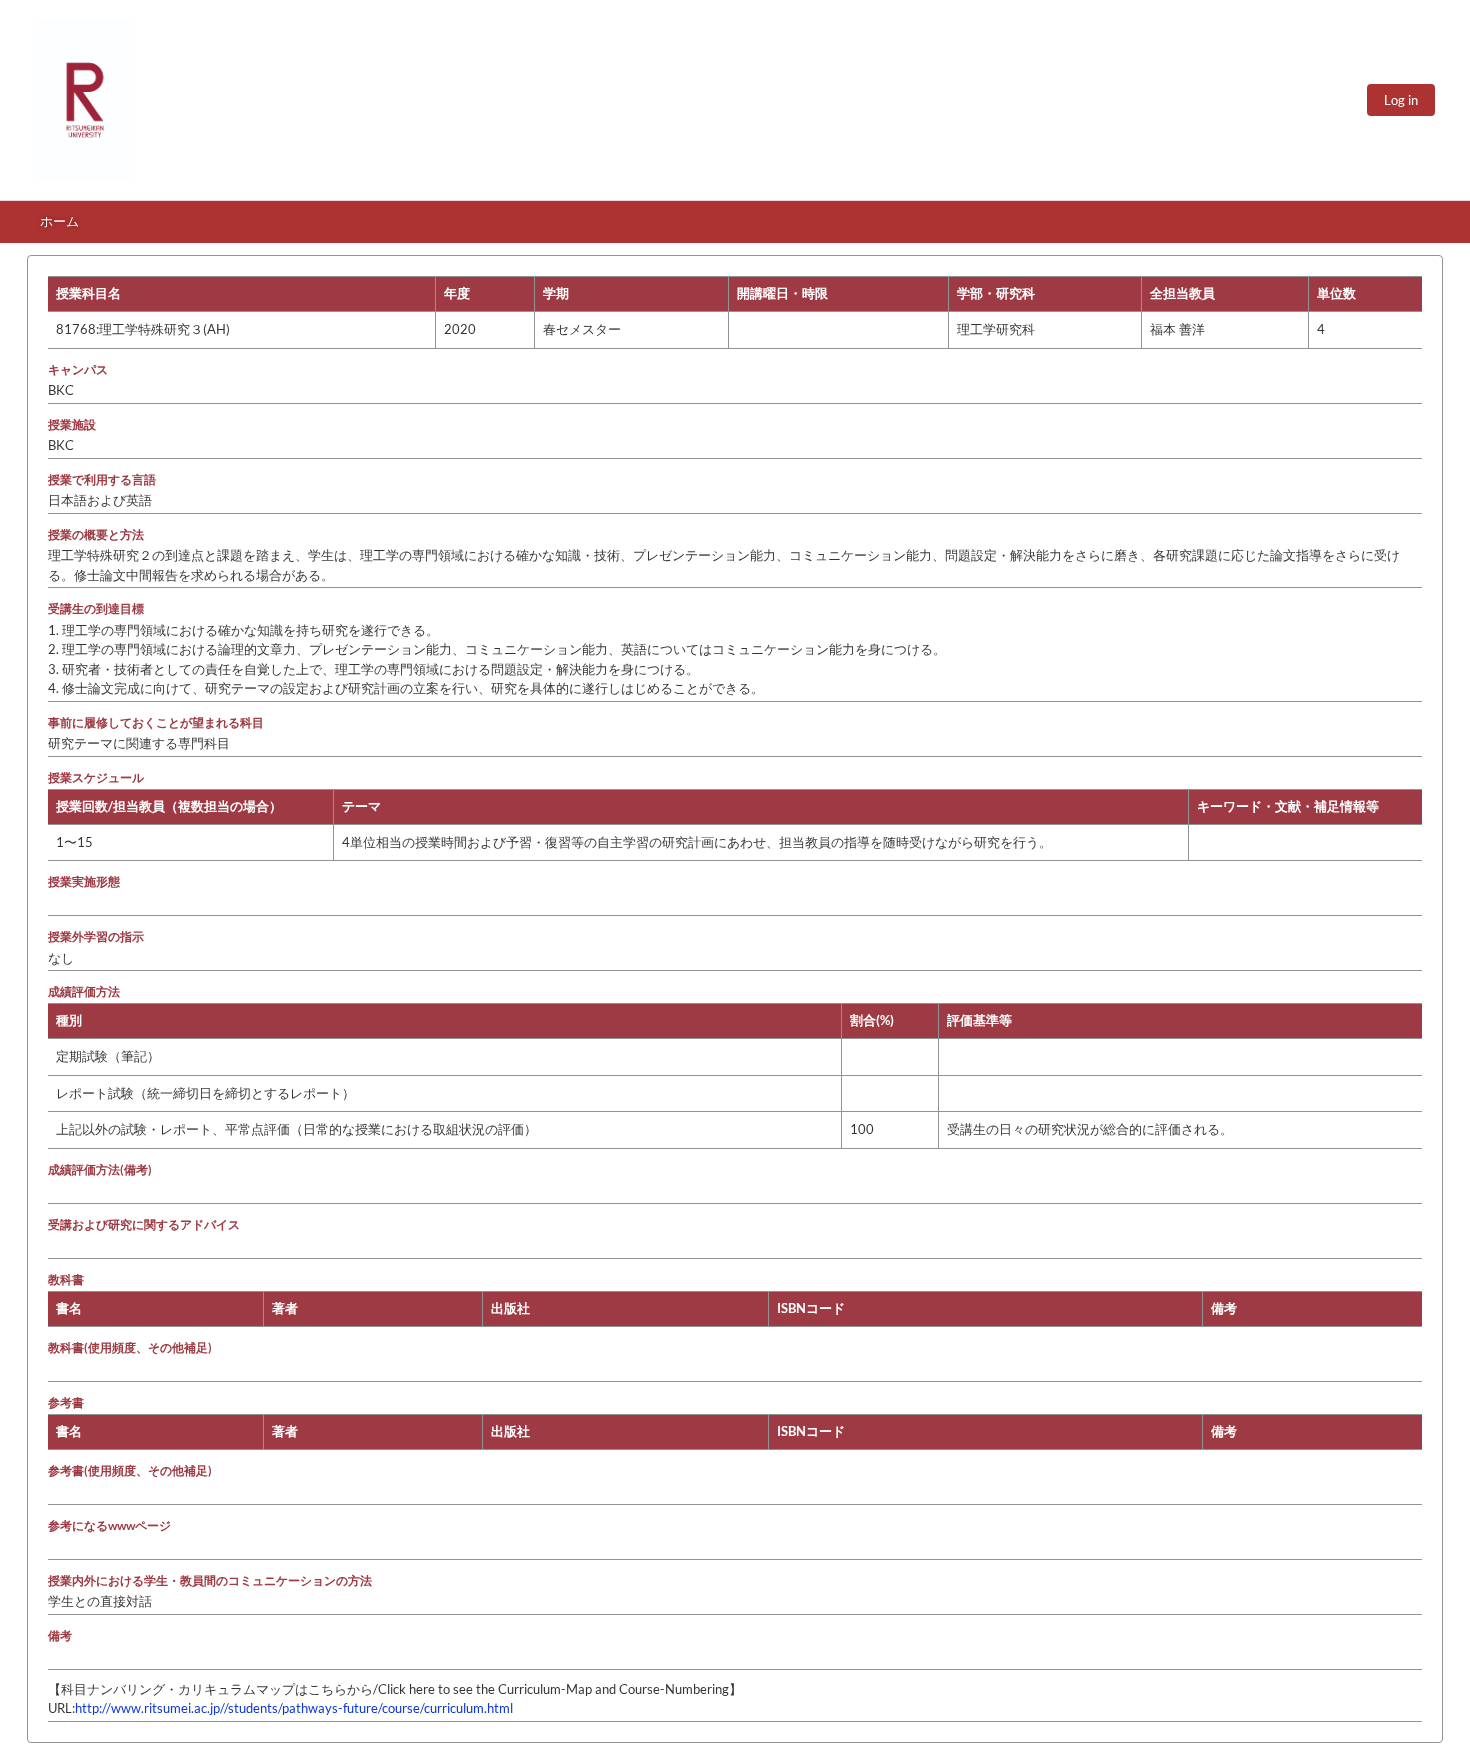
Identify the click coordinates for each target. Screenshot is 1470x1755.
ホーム (59, 221)
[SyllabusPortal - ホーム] (85, 100)
